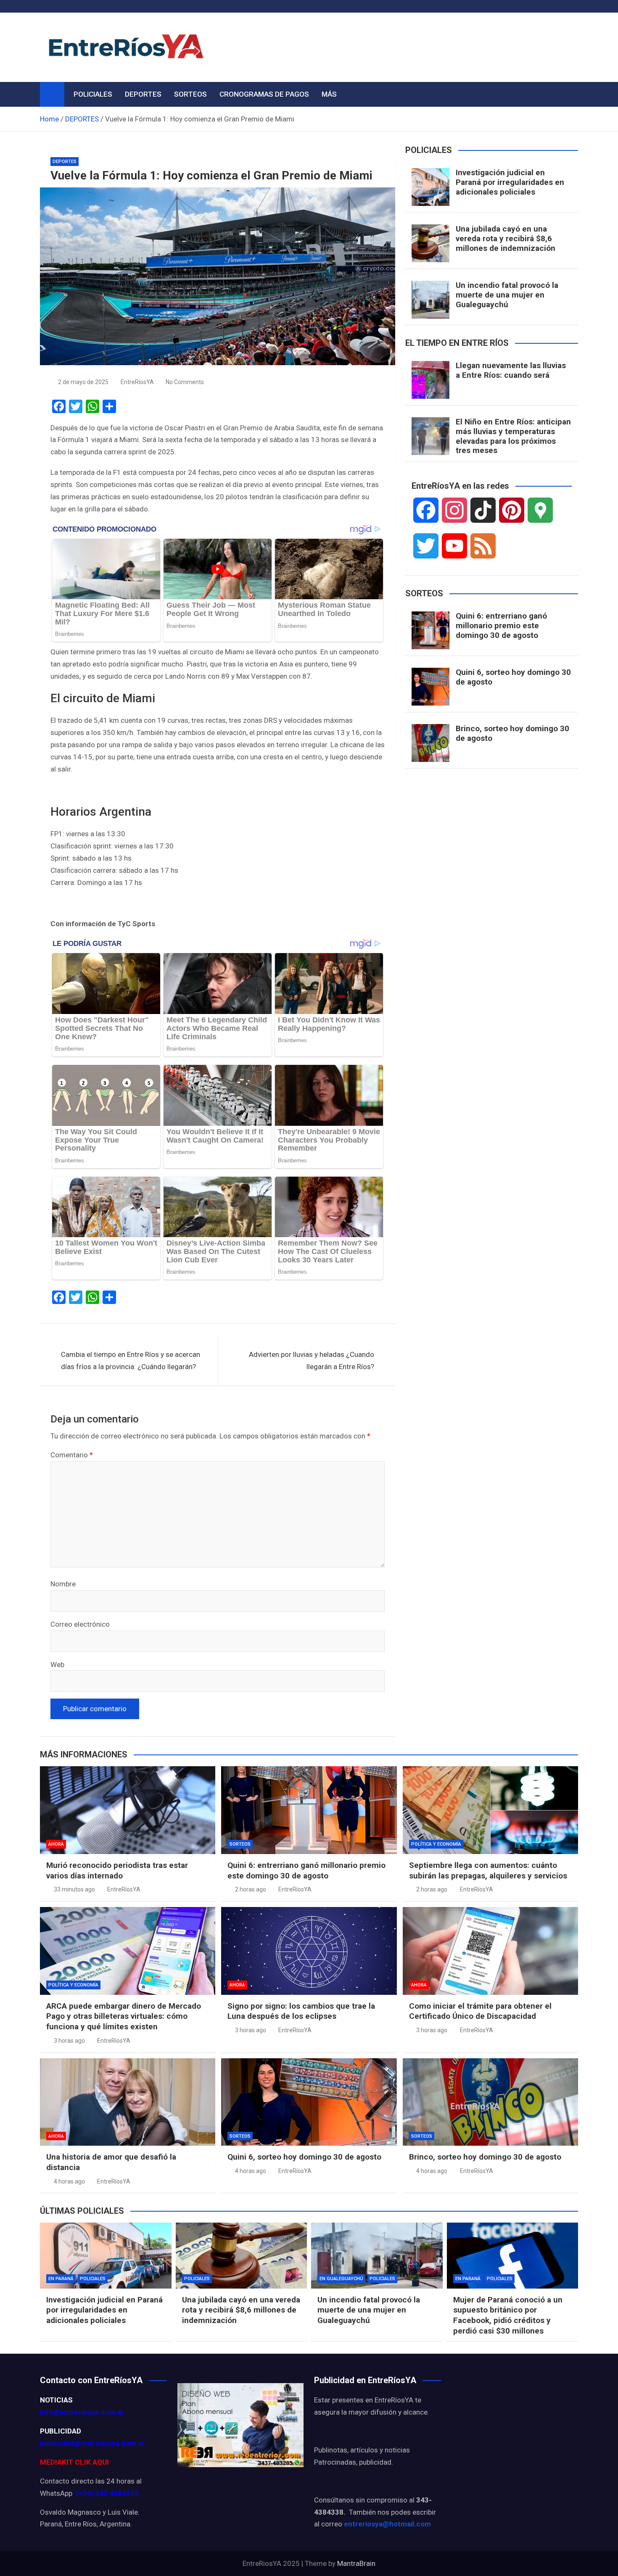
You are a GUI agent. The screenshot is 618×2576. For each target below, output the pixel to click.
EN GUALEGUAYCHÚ (341, 2279)
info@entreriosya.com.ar (82, 2412)
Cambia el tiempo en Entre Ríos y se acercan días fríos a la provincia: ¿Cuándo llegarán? (131, 1360)
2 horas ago (251, 1889)
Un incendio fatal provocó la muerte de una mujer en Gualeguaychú (507, 295)
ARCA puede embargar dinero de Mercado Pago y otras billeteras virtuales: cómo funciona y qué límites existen (124, 2016)
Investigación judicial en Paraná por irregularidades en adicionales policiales (510, 182)
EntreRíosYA (137, 382)
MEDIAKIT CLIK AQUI (74, 2462)
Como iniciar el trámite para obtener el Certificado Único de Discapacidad (480, 2011)
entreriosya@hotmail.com (387, 2524)
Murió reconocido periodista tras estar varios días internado (117, 1870)
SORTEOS (190, 94)
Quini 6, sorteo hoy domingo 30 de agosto (513, 677)
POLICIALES (93, 94)
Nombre (63, 1584)
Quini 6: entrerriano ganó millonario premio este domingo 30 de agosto (501, 626)
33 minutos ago (74, 1889)
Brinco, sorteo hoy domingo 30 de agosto (512, 733)
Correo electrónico (80, 1624)
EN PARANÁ (61, 2279)
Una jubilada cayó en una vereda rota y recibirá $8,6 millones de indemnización (506, 238)
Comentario (72, 1455)
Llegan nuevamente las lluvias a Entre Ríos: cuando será (511, 370)
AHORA (56, 1844)
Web (57, 1665)
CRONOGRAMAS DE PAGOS (264, 94)
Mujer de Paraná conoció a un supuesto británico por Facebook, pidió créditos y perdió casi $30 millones (508, 2315)
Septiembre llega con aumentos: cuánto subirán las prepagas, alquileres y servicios (488, 1870)
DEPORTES (143, 94)
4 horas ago (69, 2181)
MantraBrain (356, 2563)
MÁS (329, 94)
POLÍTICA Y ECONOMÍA (436, 1844)
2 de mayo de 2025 (83, 382)
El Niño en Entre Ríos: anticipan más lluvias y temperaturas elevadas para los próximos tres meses (513, 436)
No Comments (185, 382)
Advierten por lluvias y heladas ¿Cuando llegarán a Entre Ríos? (312, 1360)
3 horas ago (69, 2041)
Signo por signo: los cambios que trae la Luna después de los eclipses (301, 2011)
